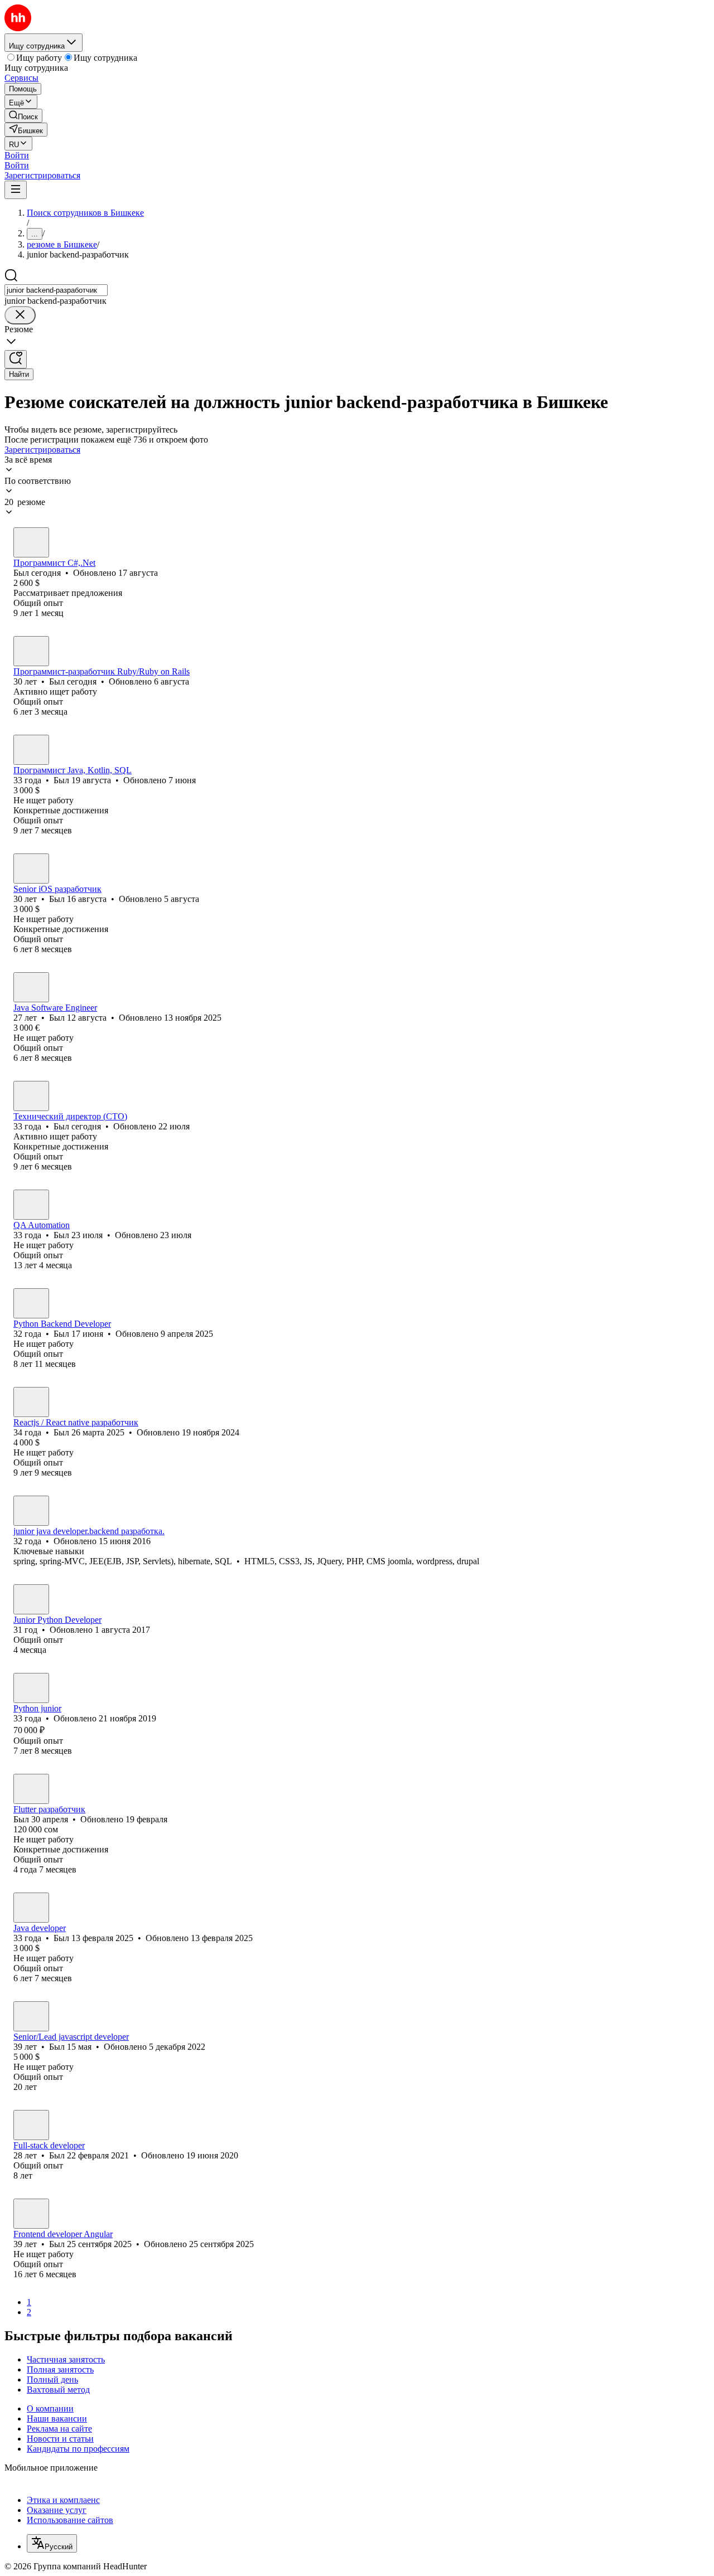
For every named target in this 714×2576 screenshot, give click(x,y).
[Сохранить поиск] (16, 359)
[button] (17, 155)
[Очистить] (20, 315)
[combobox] (56, 290)
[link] (23, 116)
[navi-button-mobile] (16, 190)
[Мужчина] (31, 542)
